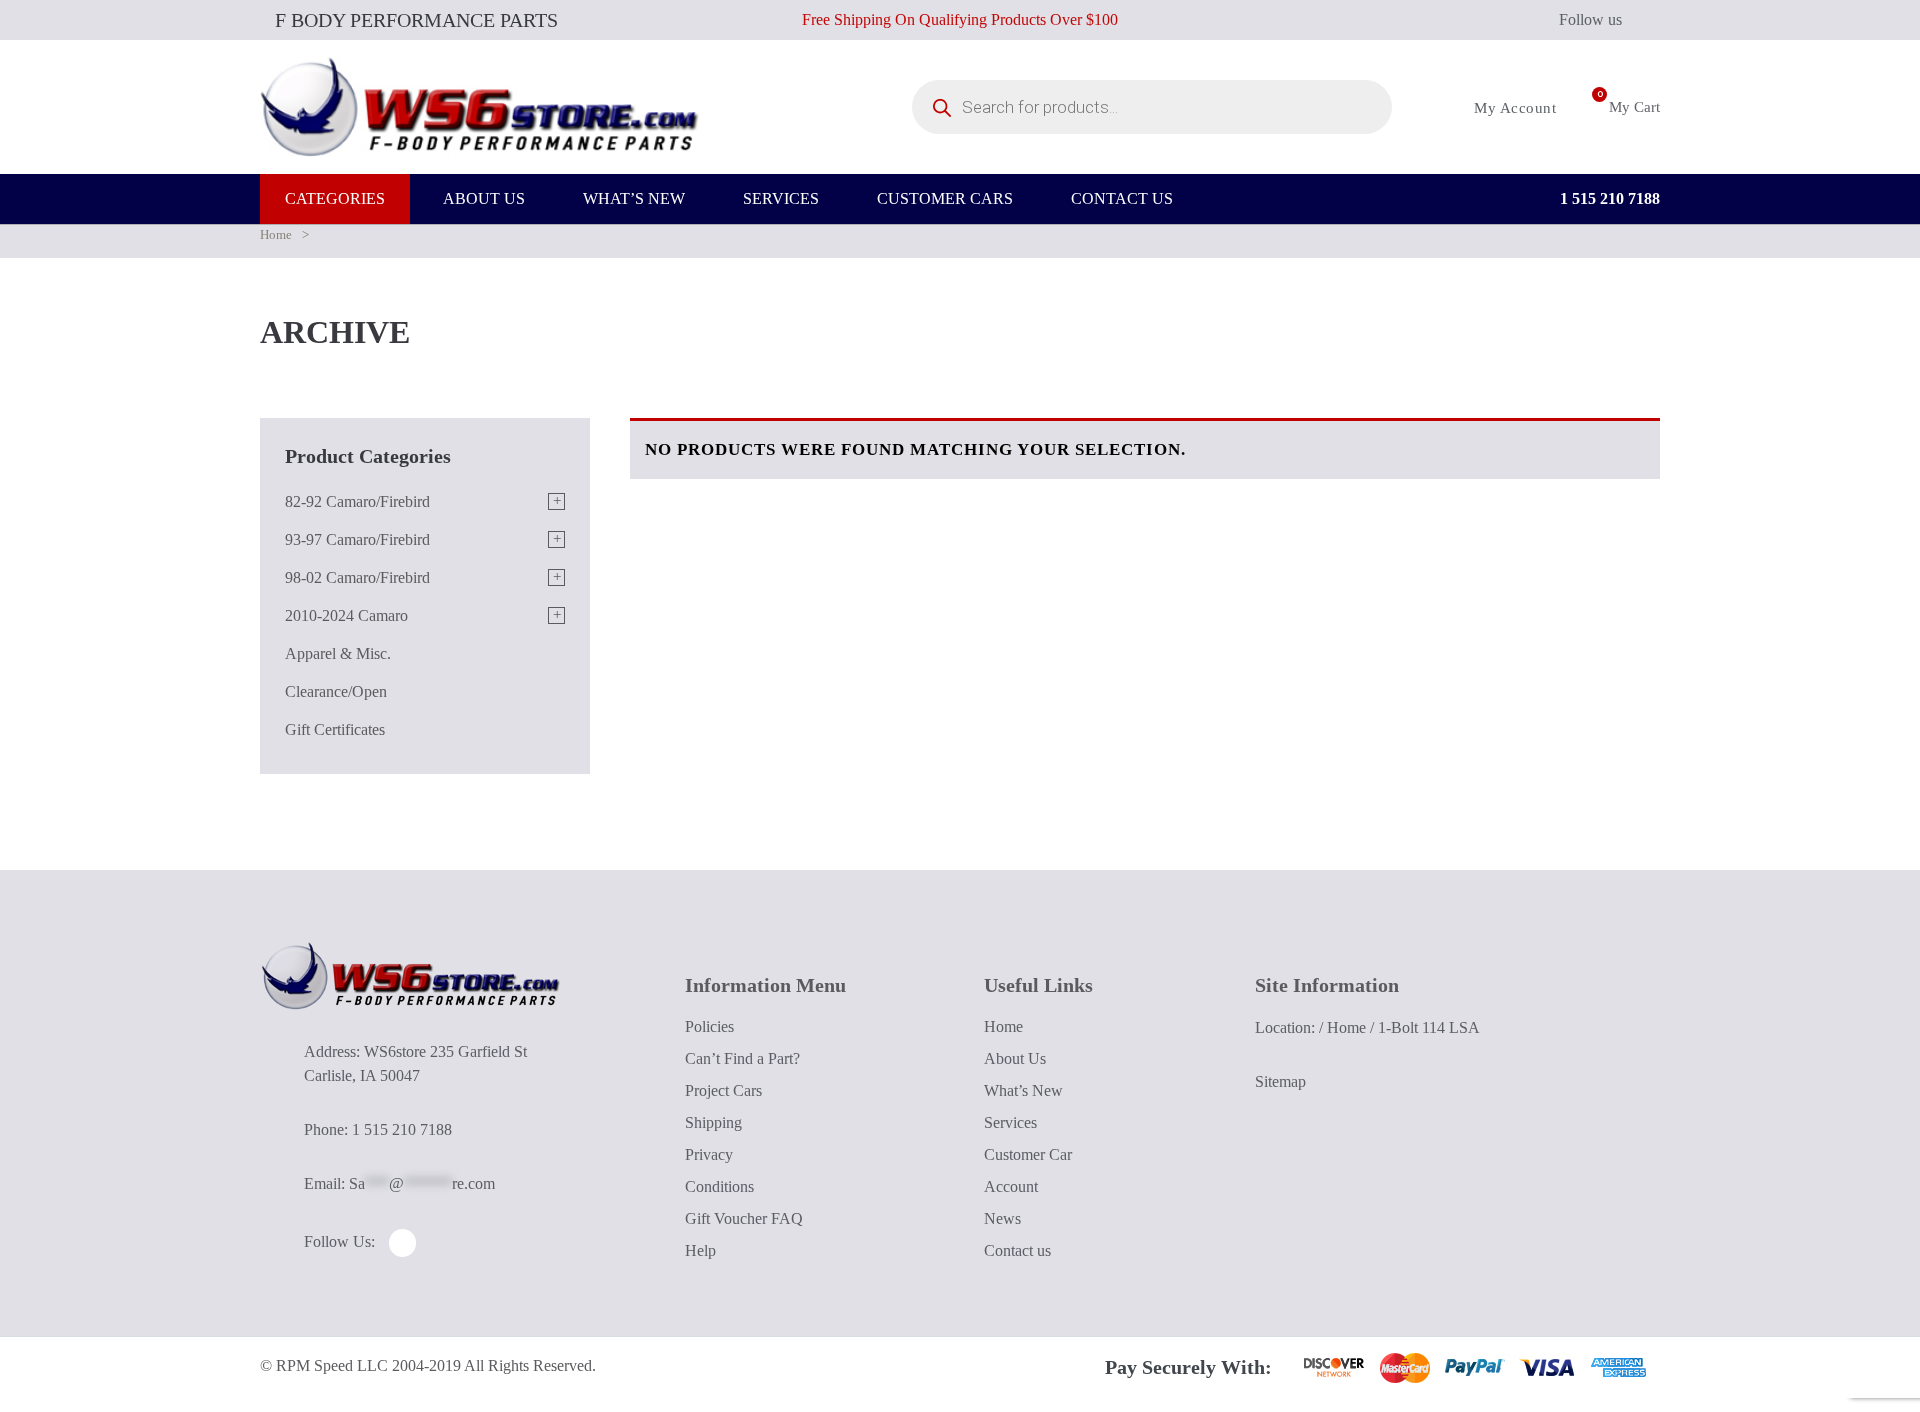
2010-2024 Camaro (346, 615)
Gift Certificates (335, 729)
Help (700, 1250)
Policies (709, 1026)
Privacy (709, 1154)
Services (1010, 1122)
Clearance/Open (336, 691)
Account (1011, 1186)
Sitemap (1280, 1081)
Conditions (719, 1186)
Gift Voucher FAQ (744, 1218)
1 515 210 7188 (1608, 198)
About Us (1015, 1058)
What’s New (1023, 1090)
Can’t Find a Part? (742, 1058)
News (1002, 1218)
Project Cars (723, 1090)
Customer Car (1028, 1154)
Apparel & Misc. (338, 653)
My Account (1513, 108)
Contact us (1017, 1250)
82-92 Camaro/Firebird (357, 501)
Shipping (713, 1122)
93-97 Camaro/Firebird (357, 539)
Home (276, 234)
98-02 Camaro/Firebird (357, 577)
